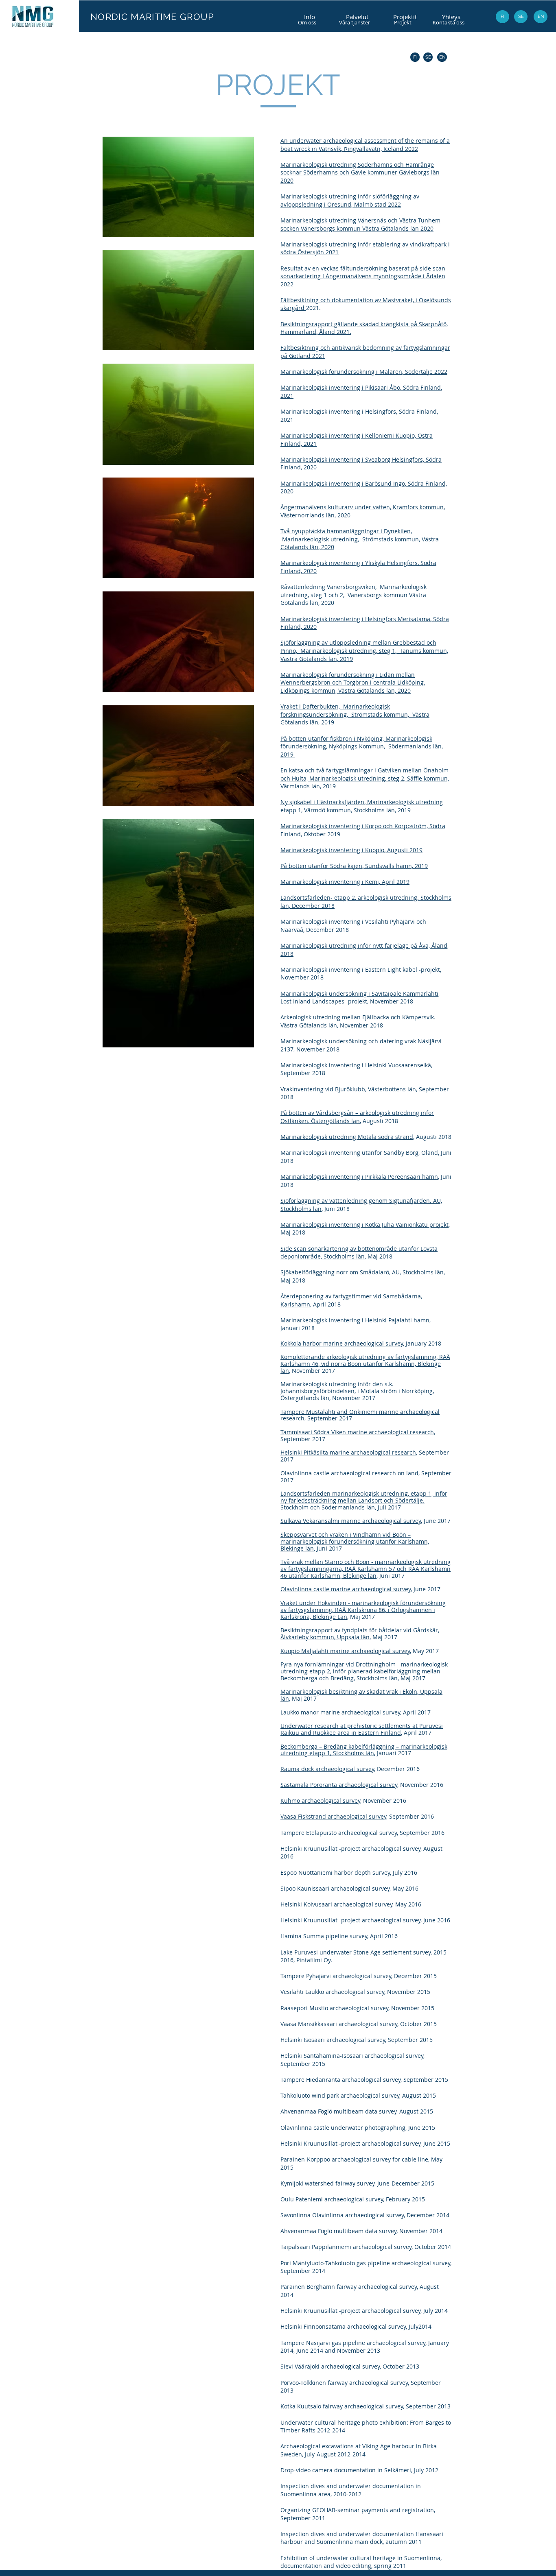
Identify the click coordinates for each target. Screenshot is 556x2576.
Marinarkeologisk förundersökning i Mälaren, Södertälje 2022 (364, 372)
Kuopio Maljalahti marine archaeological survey (345, 1651)
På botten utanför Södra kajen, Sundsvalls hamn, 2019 (354, 866)
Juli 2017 (389, 1507)
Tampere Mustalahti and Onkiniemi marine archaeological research (360, 1415)
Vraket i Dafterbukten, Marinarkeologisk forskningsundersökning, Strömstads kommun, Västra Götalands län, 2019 (355, 714)
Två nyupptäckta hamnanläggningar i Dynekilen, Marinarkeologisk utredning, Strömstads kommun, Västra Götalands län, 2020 (360, 539)
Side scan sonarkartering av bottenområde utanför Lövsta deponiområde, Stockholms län (359, 1253)
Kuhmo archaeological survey (320, 1801)
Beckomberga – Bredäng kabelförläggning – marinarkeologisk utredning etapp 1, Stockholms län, (364, 1750)
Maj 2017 (384, 1637)
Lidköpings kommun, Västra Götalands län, (339, 690)
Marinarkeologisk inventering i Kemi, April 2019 (345, 882)
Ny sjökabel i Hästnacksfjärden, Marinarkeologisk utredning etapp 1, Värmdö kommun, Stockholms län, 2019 (362, 806)
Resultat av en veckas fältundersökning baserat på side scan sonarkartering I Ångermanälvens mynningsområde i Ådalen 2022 (363, 276)
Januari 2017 (393, 1753)
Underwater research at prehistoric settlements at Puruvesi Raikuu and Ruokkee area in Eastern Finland (362, 1729)
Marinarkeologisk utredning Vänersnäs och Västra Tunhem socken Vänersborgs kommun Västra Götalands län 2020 (360, 224)
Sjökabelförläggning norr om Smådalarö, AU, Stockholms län (362, 1272)
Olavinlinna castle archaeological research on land (349, 1473)
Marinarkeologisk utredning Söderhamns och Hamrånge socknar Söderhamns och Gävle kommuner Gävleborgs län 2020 (360, 172)
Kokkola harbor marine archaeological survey (342, 1343)
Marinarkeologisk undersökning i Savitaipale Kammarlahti (359, 994)
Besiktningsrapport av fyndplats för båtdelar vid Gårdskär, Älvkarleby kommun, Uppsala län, (360, 1634)
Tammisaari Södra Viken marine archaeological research (357, 1432)
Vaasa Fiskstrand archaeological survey (333, 1816)
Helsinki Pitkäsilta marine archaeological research (348, 1452)
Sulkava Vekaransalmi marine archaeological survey (351, 1521)
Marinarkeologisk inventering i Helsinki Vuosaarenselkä (356, 1065)
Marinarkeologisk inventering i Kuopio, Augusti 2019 (351, 850)
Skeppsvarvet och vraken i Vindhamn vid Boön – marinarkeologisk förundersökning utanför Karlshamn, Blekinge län (355, 1541)
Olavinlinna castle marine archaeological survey (346, 1589)
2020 (404, 690)
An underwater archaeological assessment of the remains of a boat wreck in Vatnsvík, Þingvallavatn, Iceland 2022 (365, 145)
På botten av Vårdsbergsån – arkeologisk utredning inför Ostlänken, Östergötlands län (357, 1117)
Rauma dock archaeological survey (327, 1769)
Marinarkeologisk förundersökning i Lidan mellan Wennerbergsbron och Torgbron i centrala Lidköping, (353, 679)
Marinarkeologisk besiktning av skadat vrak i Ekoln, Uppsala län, (361, 1695)
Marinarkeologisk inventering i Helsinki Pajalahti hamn (355, 1320)
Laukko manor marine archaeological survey (340, 1712)
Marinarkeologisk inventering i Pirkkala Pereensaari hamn (359, 1177)
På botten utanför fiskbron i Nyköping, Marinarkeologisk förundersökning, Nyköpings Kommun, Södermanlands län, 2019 (362, 746)
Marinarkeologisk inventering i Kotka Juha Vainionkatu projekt (364, 1225)
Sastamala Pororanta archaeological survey (339, 1785)
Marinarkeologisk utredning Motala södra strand (347, 1137)
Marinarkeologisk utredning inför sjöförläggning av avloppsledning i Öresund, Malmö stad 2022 (350, 200)
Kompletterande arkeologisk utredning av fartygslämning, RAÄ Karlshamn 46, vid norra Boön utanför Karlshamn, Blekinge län (365, 1364)
